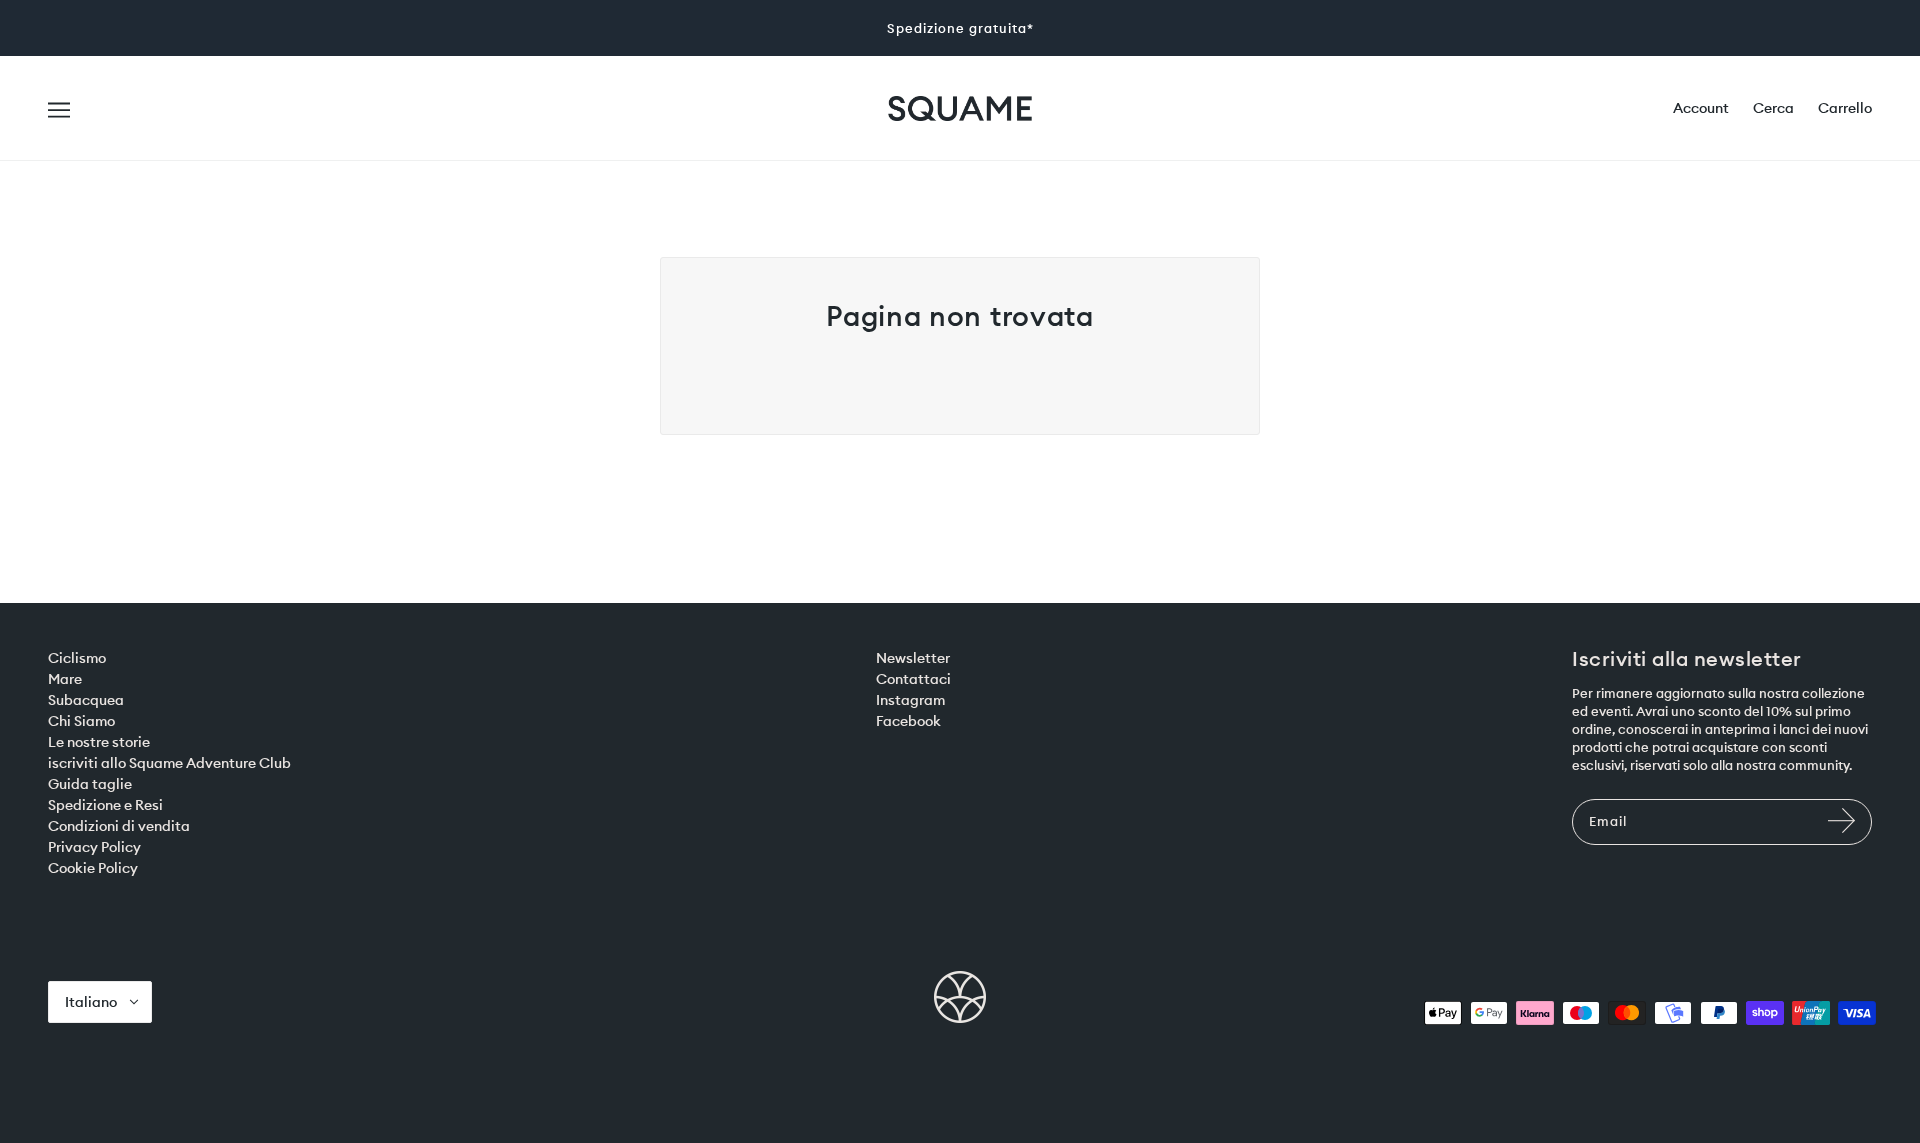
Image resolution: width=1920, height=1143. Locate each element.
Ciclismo (77, 658)
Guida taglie (90, 784)
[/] (960, 107)
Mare (65, 679)
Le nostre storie (99, 742)
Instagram (910, 700)
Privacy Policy (94, 847)
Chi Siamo (81, 721)
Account (1701, 108)
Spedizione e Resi (105, 805)
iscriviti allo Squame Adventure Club (169, 763)
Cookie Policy (93, 868)
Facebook (908, 721)
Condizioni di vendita (119, 826)
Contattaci (913, 679)
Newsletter (913, 658)
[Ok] (1844, 830)
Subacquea (86, 700)
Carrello (1845, 108)
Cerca (1773, 108)
